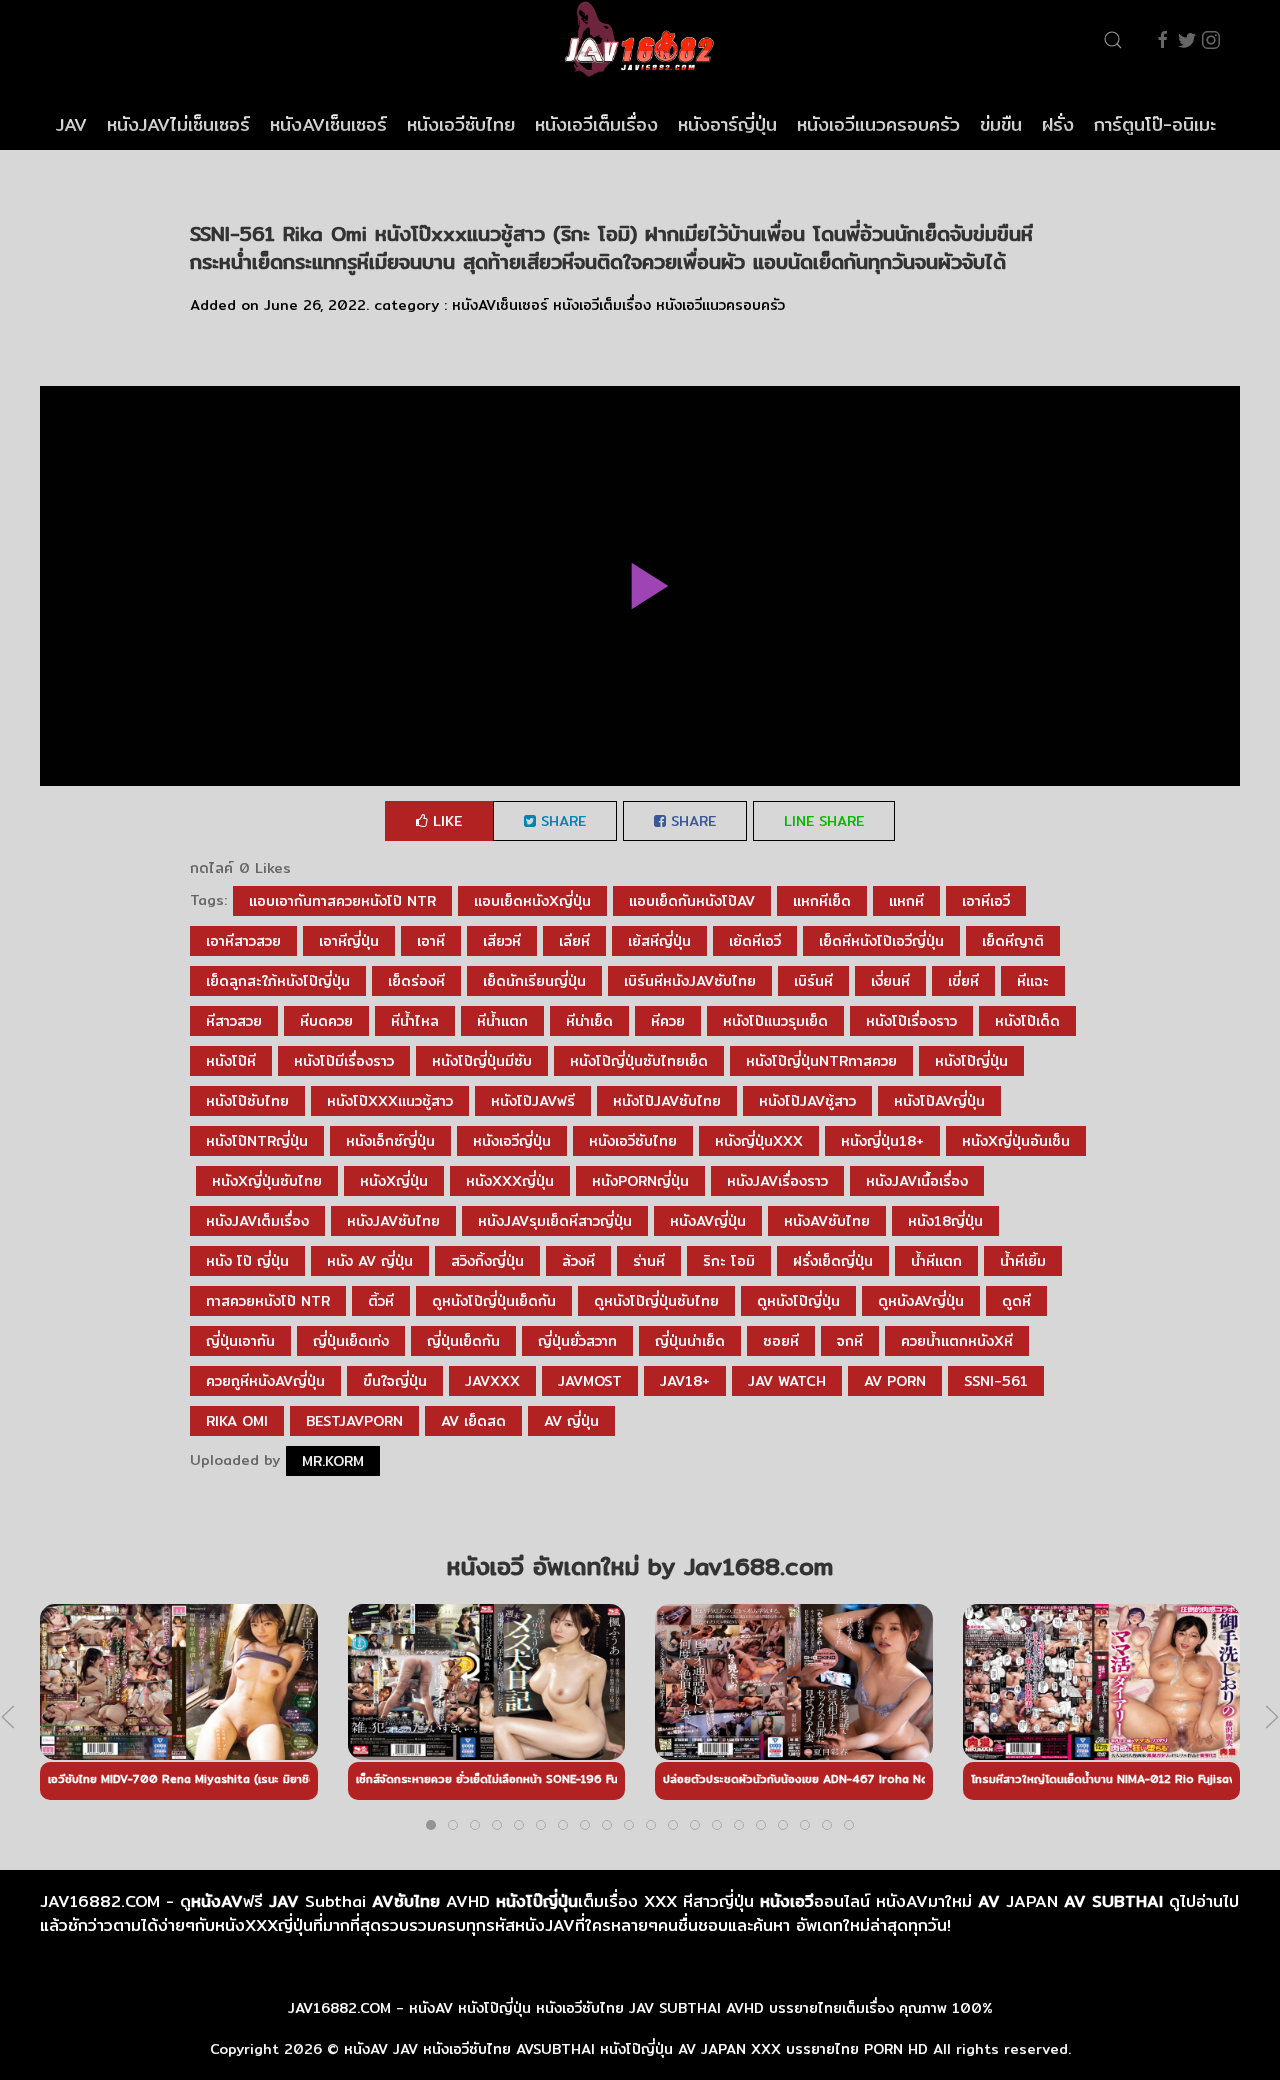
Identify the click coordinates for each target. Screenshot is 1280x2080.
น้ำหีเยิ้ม (1023, 1261)
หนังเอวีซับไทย (461, 124)
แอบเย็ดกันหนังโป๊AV (692, 901)
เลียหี (574, 941)
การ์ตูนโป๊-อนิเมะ (1155, 124)
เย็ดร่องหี (416, 981)
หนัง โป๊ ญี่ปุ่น (247, 1261)
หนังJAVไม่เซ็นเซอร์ (178, 124)
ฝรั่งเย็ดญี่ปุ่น (833, 1261)
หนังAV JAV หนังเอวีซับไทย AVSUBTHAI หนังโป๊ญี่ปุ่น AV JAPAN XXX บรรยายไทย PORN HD (636, 2049)
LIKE (445, 821)
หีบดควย (326, 1021)
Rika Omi (237, 1421)
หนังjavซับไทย (393, 1221)
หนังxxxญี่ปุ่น (510, 1181)
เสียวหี (502, 941)
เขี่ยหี (963, 981)
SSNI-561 (996, 1381)
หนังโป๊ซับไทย (247, 1101)
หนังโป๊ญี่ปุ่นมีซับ (482, 1061)
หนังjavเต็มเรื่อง (257, 1221)
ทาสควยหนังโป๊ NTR (268, 1301)
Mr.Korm (333, 1461)
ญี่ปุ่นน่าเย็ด (690, 1341)
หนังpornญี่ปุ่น (640, 1181)
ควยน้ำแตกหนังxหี (957, 1341)
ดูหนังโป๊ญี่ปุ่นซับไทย (656, 1301)
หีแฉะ (1033, 981)
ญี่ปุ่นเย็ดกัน (463, 1341)
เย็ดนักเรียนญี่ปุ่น (534, 981)
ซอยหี (781, 1341)
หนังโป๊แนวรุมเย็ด (775, 1021)
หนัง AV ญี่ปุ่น (370, 1261)
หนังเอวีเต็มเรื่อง (596, 124)
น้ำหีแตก (936, 1261)
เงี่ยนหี (890, 981)
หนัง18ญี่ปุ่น (945, 1221)
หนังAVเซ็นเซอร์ (328, 124)
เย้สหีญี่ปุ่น (659, 941)
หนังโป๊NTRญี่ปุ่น (257, 1141)
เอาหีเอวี (986, 901)
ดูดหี (1016, 1301)
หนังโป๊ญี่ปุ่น (971, 1061)
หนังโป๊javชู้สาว (807, 1101)
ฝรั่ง (1058, 124)
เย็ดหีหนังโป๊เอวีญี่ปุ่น (881, 941)
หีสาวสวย (234, 1021)
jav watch (787, 1381)
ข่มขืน (1001, 124)
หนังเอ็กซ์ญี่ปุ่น (390, 1141)
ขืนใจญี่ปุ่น (395, 1381)
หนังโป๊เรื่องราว (911, 1021)
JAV (71, 124)
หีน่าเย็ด (589, 1021)
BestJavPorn (354, 1421)
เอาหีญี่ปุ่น (349, 941)
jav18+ (685, 1381)
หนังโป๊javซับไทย (667, 1101)
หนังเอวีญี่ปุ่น (512, 1141)
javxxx (492, 1381)
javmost (590, 1381)
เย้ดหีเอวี (755, 941)
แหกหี (906, 901)
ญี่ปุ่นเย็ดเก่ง (351, 1341)
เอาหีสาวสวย (243, 941)
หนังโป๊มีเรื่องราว (344, 1061)
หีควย (668, 1021)
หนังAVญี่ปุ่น (708, 1221)
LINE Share (824, 821)
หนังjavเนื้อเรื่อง (917, 1181)
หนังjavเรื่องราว (777, 1181)
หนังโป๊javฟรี (533, 1101)
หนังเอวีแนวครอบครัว (878, 124)
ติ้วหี (381, 1301)
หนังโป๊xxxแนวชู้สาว (390, 1101)
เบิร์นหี (813, 981)
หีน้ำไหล (415, 1021)
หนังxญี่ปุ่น (394, 1181)
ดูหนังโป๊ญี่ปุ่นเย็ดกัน (494, 1301)
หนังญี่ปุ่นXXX (759, 1141)
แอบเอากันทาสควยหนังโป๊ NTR (342, 901)
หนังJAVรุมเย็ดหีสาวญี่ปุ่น (555, 1221)
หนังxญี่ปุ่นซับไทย (267, 1181)
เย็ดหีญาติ (1013, 941)
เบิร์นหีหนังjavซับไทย (690, 981)
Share (561, 821)
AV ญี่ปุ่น (571, 1421)
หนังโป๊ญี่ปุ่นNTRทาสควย (821, 1061)
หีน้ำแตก (502, 1021)
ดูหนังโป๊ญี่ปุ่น (798, 1301)
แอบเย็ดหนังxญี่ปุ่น (532, 901)
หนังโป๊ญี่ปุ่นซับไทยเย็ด (639, 1061)
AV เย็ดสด (473, 1421)
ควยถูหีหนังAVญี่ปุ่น (265, 1381)
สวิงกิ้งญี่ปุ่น (487, 1261)
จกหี (850, 1341)
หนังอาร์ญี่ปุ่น (727, 124)
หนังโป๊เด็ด (1027, 1021)
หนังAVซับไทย (827, 1221)
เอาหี (431, 941)
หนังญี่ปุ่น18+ (882, 1141)
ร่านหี (649, 1261)
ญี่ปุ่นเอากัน (240, 1341)
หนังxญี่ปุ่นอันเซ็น (1016, 1141)
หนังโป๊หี (231, 1061)
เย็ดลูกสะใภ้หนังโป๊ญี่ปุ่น (278, 981)
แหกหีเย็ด (822, 901)
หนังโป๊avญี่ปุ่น (939, 1101)
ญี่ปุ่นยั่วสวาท (577, 1341)
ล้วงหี (578, 1261)
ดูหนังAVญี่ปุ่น (921, 1301)
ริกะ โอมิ (729, 1261)
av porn (895, 1381)
